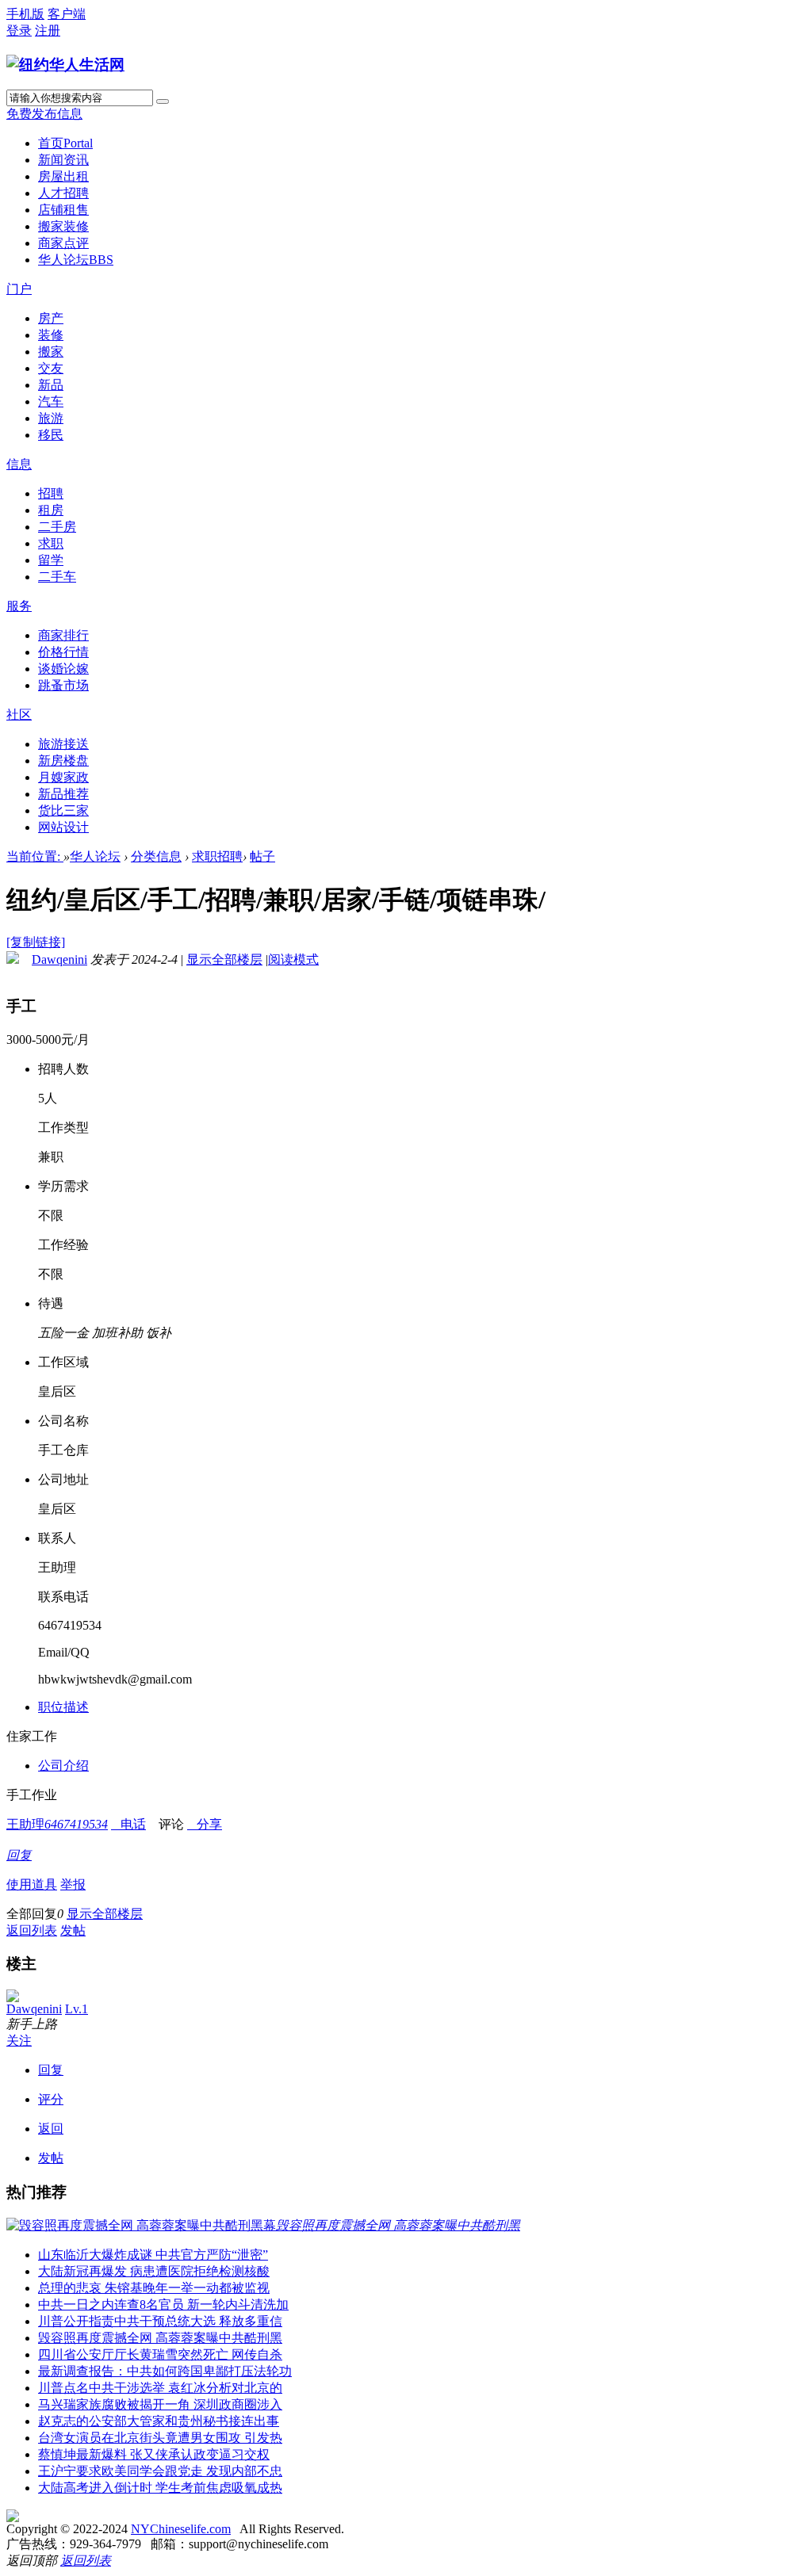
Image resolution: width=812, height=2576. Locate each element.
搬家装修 (63, 226)
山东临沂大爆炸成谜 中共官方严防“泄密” (153, 2255)
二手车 (57, 577)
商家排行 (63, 635)
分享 (205, 1824)
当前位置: (35, 856)
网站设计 (63, 827)
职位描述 (63, 1707)
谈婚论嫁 (63, 669)
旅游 (51, 418)
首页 (65, 143)
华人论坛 (76, 260)
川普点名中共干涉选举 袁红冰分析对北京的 (160, 2388)
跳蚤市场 (63, 685)
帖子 (262, 856)
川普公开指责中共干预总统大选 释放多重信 (160, 2321)
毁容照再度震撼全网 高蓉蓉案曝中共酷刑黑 (160, 2338)
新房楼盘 (63, 761)
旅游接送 (63, 744)
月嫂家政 (63, 777)
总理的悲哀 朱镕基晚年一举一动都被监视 (154, 2288)
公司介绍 (63, 1766)
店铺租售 (63, 210)
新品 (51, 385)
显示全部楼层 (224, 959)
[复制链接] (36, 942)
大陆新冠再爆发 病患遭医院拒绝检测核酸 (154, 2271)
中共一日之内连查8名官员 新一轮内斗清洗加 (163, 2305)
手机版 (25, 14)
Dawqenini (59, 959)
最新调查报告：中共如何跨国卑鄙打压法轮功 (165, 2371)
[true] (163, 101)
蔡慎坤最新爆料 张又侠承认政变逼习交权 (154, 2454)
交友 (51, 368)
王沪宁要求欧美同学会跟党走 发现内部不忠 (160, 2471)
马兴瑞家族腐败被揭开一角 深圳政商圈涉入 (160, 2404)
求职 (51, 543)
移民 (51, 435)
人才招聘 (63, 193)
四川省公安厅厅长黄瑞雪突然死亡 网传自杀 (160, 2354)
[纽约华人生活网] (65, 65)
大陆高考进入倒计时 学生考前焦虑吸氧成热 (160, 2488)
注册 (48, 31)
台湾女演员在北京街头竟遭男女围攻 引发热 (160, 2438)
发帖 (73, 1930)
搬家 (51, 352)
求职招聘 (217, 856)
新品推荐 (63, 794)
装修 (51, 335)
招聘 (51, 493)
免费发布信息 (44, 114)
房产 (51, 318)
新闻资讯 (63, 160)
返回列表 (32, 1930)
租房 (51, 510)
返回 (51, 2129)
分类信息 (156, 856)
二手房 (57, 527)
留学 (51, 560)
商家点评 (63, 243)
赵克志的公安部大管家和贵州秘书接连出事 (159, 2421)
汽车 (51, 401)
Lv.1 (77, 2009)
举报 (73, 1884)
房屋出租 (63, 176)
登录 (19, 31)
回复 (19, 1855)
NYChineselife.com (181, 2529)
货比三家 (63, 810)
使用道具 (32, 1884)
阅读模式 (293, 959)
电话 (128, 1824)
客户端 (67, 14)
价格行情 (63, 652)
